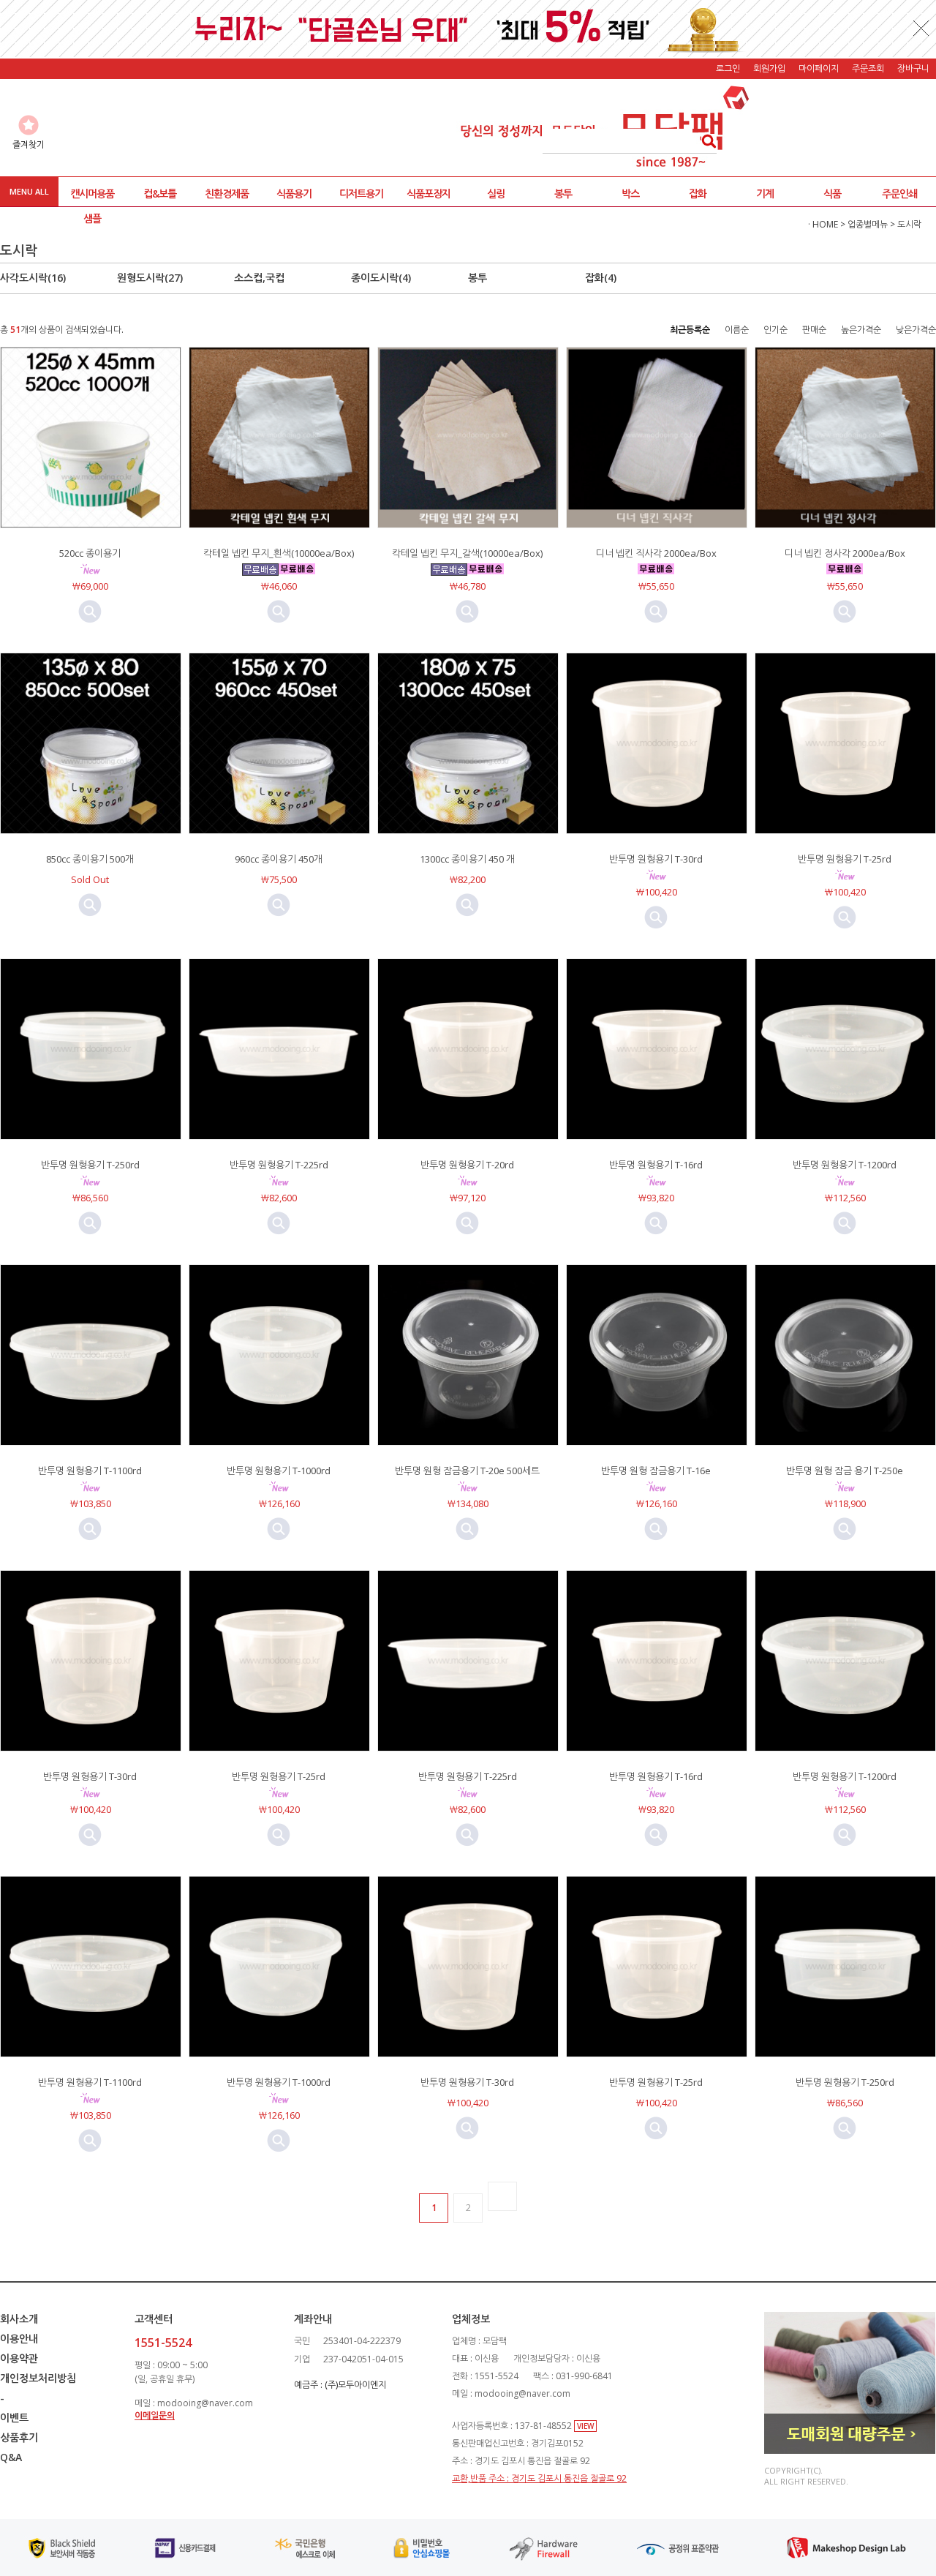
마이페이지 (819, 68)
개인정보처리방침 (38, 2378)
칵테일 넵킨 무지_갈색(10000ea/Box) (467, 553)
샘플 (92, 218)
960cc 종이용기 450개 (279, 859)
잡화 (698, 194)
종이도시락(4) (381, 278)
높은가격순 (861, 330)
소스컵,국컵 (259, 278)
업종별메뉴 (868, 224)
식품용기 (294, 194)
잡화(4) (601, 278)
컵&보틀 (160, 194)
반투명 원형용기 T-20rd (467, 1165)
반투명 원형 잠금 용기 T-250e (845, 1471)
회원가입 (769, 68)
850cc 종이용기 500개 (90, 859)
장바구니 (913, 68)
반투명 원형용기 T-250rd (90, 1165)
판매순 (814, 330)
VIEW (585, 2426)
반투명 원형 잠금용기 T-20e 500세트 (467, 1471)
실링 (496, 194)
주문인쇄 (899, 194)
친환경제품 (227, 194)
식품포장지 (429, 194)
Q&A (11, 2457)
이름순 (737, 330)
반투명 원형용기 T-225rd (279, 1165)
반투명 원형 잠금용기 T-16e (656, 1471)
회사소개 (19, 2319)
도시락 (909, 224)
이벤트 (14, 2418)
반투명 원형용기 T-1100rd (90, 1471)
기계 (765, 194)
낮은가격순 (916, 330)
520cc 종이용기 (90, 553)
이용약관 (19, 2358)
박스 (630, 194)
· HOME (823, 224)
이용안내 (19, 2339)
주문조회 (868, 68)
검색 (705, 141)
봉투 (563, 194)
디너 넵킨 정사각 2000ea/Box (845, 553)
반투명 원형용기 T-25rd (845, 859)
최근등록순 (690, 330)
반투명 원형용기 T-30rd (656, 859)
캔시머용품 (92, 194)
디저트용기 (361, 194)
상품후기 (19, 2437)
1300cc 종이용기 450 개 (467, 859)
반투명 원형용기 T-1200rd (845, 1165)
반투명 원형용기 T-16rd (656, 1165)
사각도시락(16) (33, 278)
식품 (832, 194)
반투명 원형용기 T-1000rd (279, 1471)
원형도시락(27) (150, 278)
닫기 (921, 28)
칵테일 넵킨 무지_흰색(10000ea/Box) (279, 553)
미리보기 (90, 612)
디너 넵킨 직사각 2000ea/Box (656, 553)
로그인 (728, 68)
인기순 (775, 330)
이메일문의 (155, 2415)
